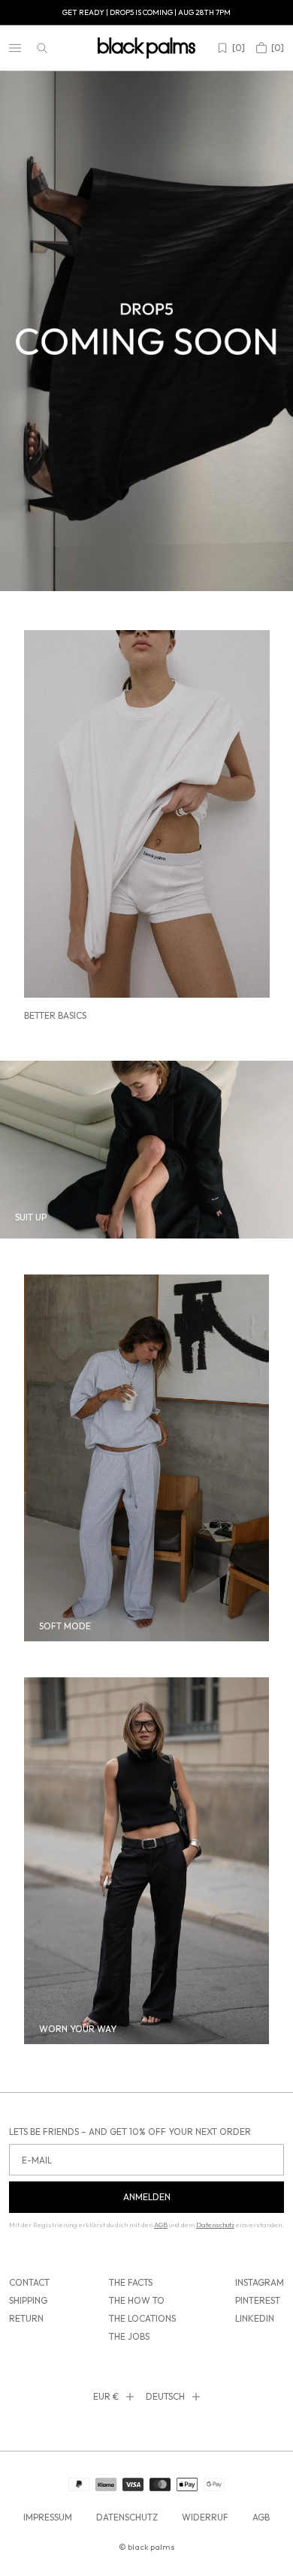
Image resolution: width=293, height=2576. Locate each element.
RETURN (26, 2318)
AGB (261, 2517)
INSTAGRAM (260, 2282)
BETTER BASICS (55, 1015)
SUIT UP (31, 1217)
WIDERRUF (205, 2517)
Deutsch (165, 2396)
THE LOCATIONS (142, 2318)
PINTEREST (258, 2300)
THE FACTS (131, 2282)
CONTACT (29, 2282)
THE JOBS (129, 2336)
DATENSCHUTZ (127, 2517)
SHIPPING (28, 2300)
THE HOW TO (137, 2300)
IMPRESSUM (48, 2517)
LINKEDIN (255, 2318)
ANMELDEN (147, 2197)
